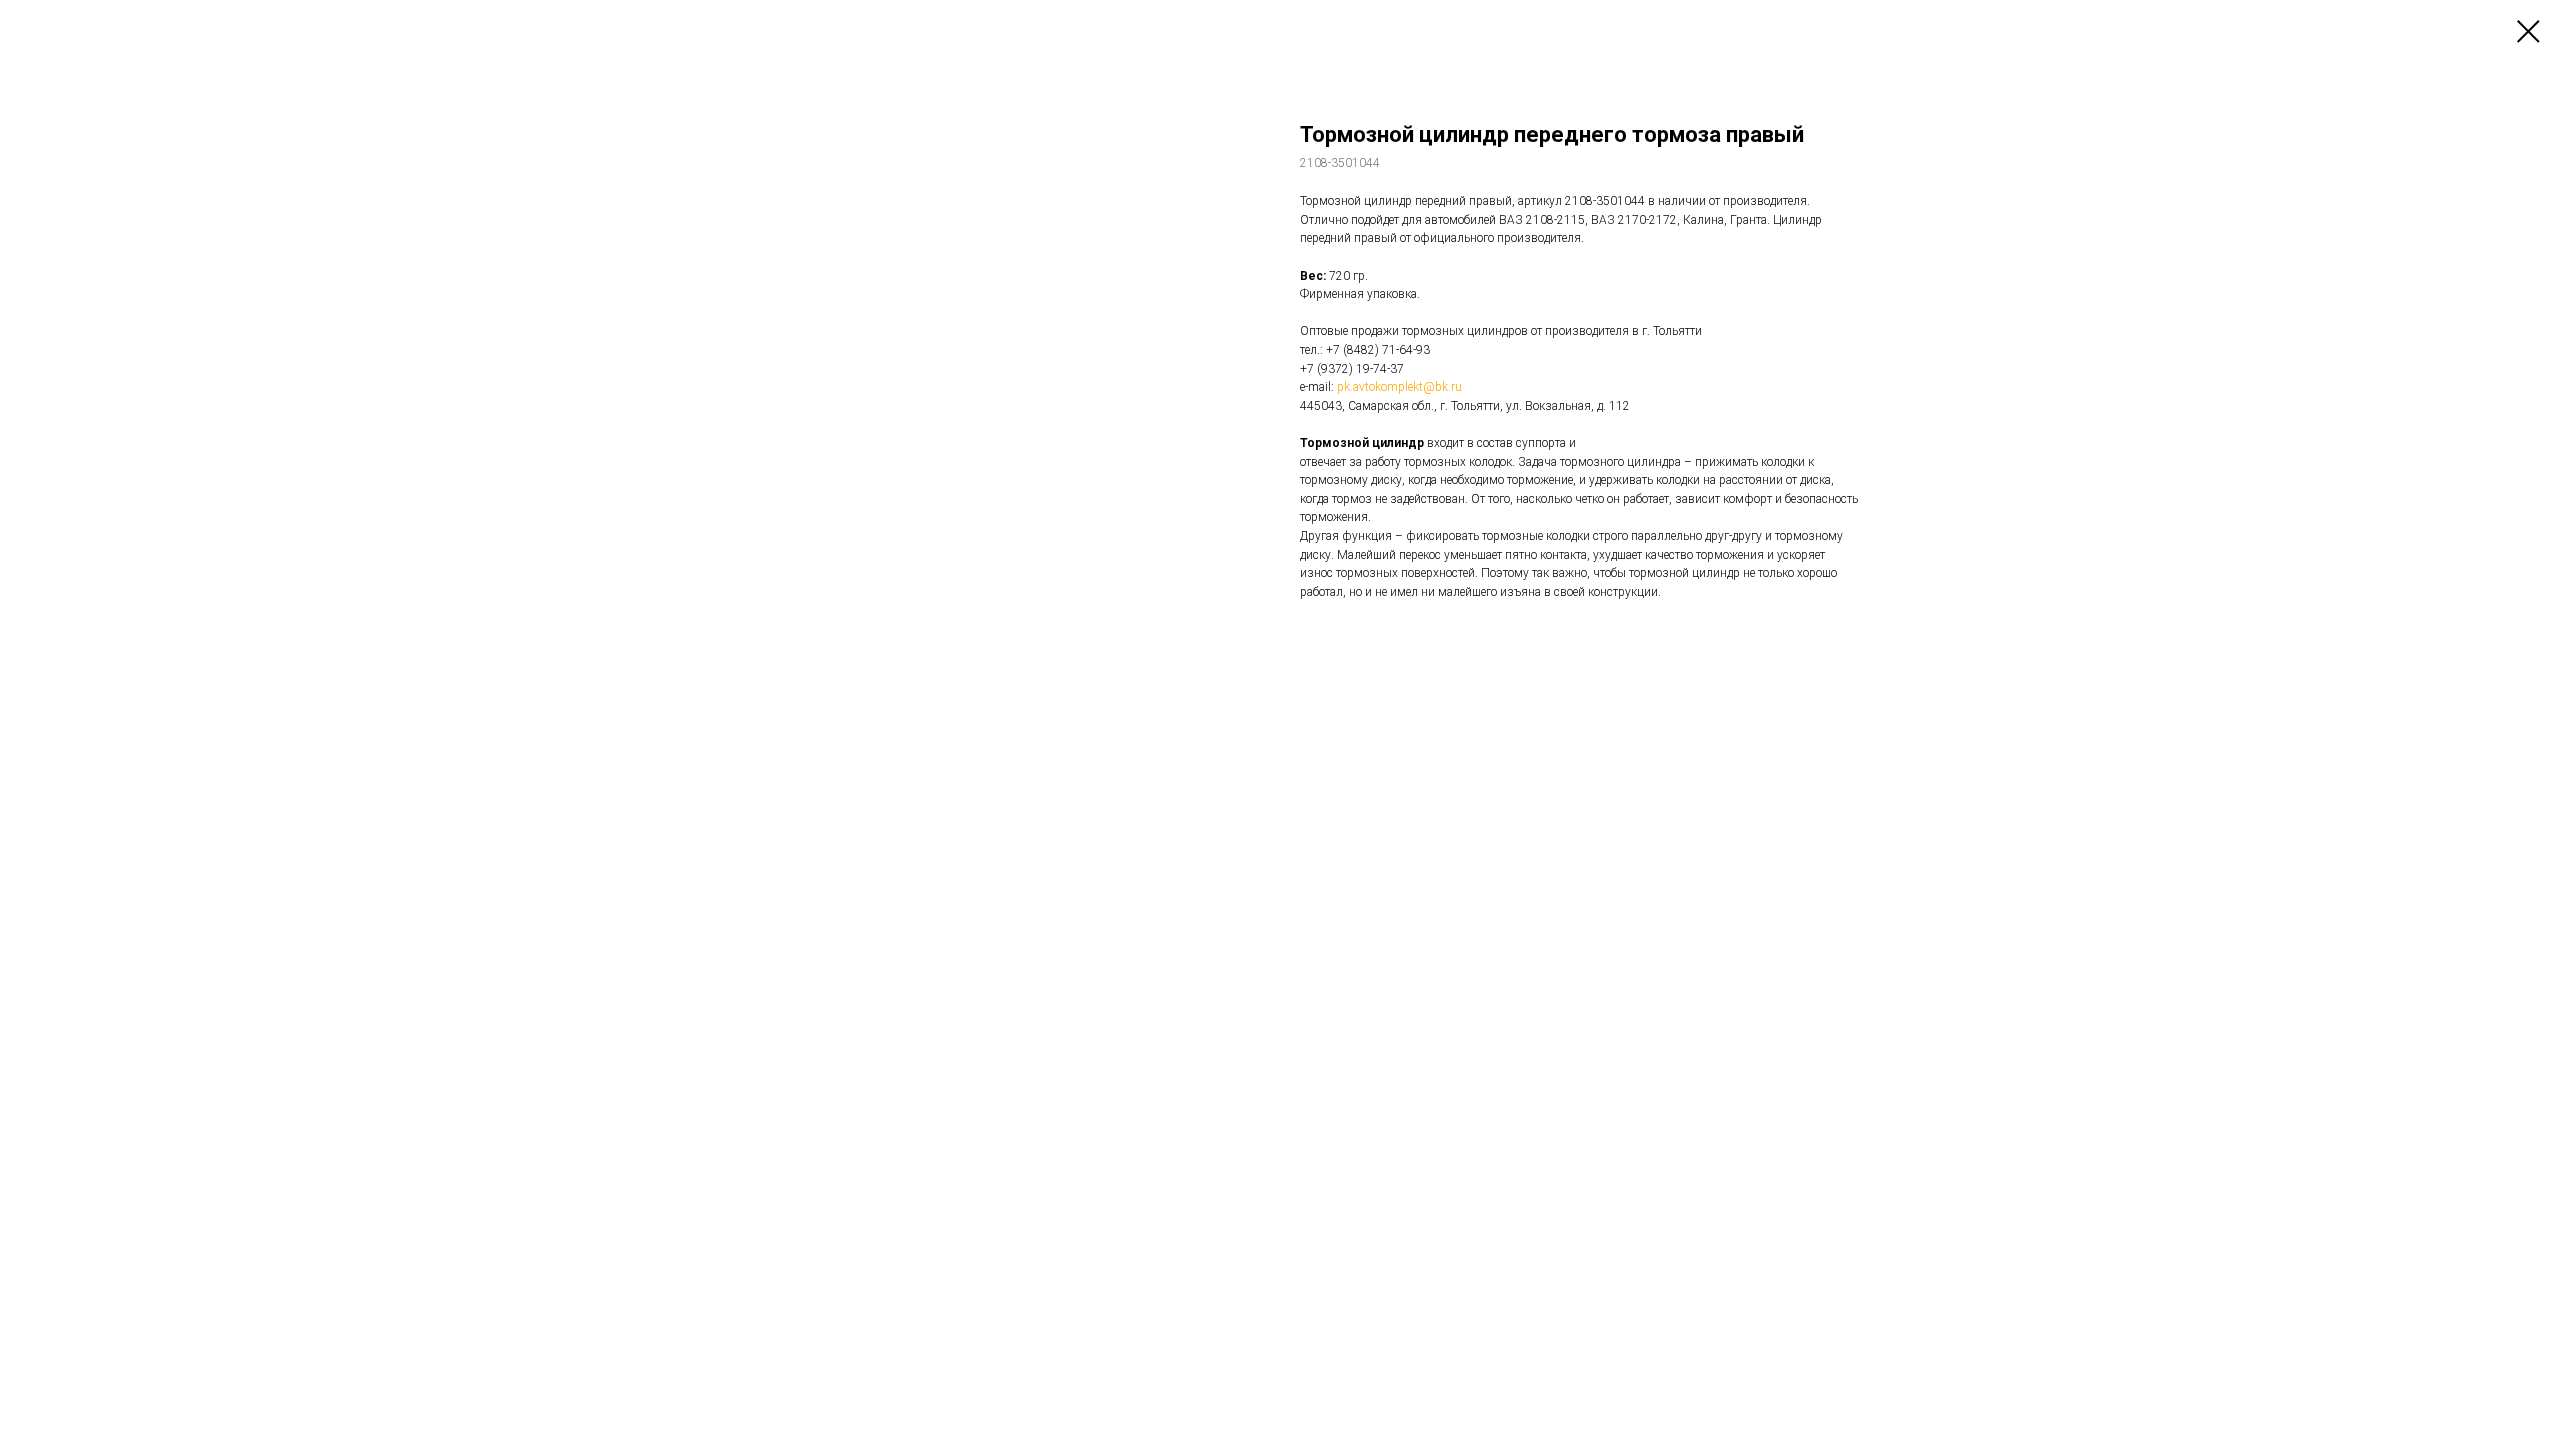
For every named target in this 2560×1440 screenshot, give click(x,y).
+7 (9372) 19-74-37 (1352, 369)
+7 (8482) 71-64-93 (1378, 350)
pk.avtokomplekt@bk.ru (1399, 387)
